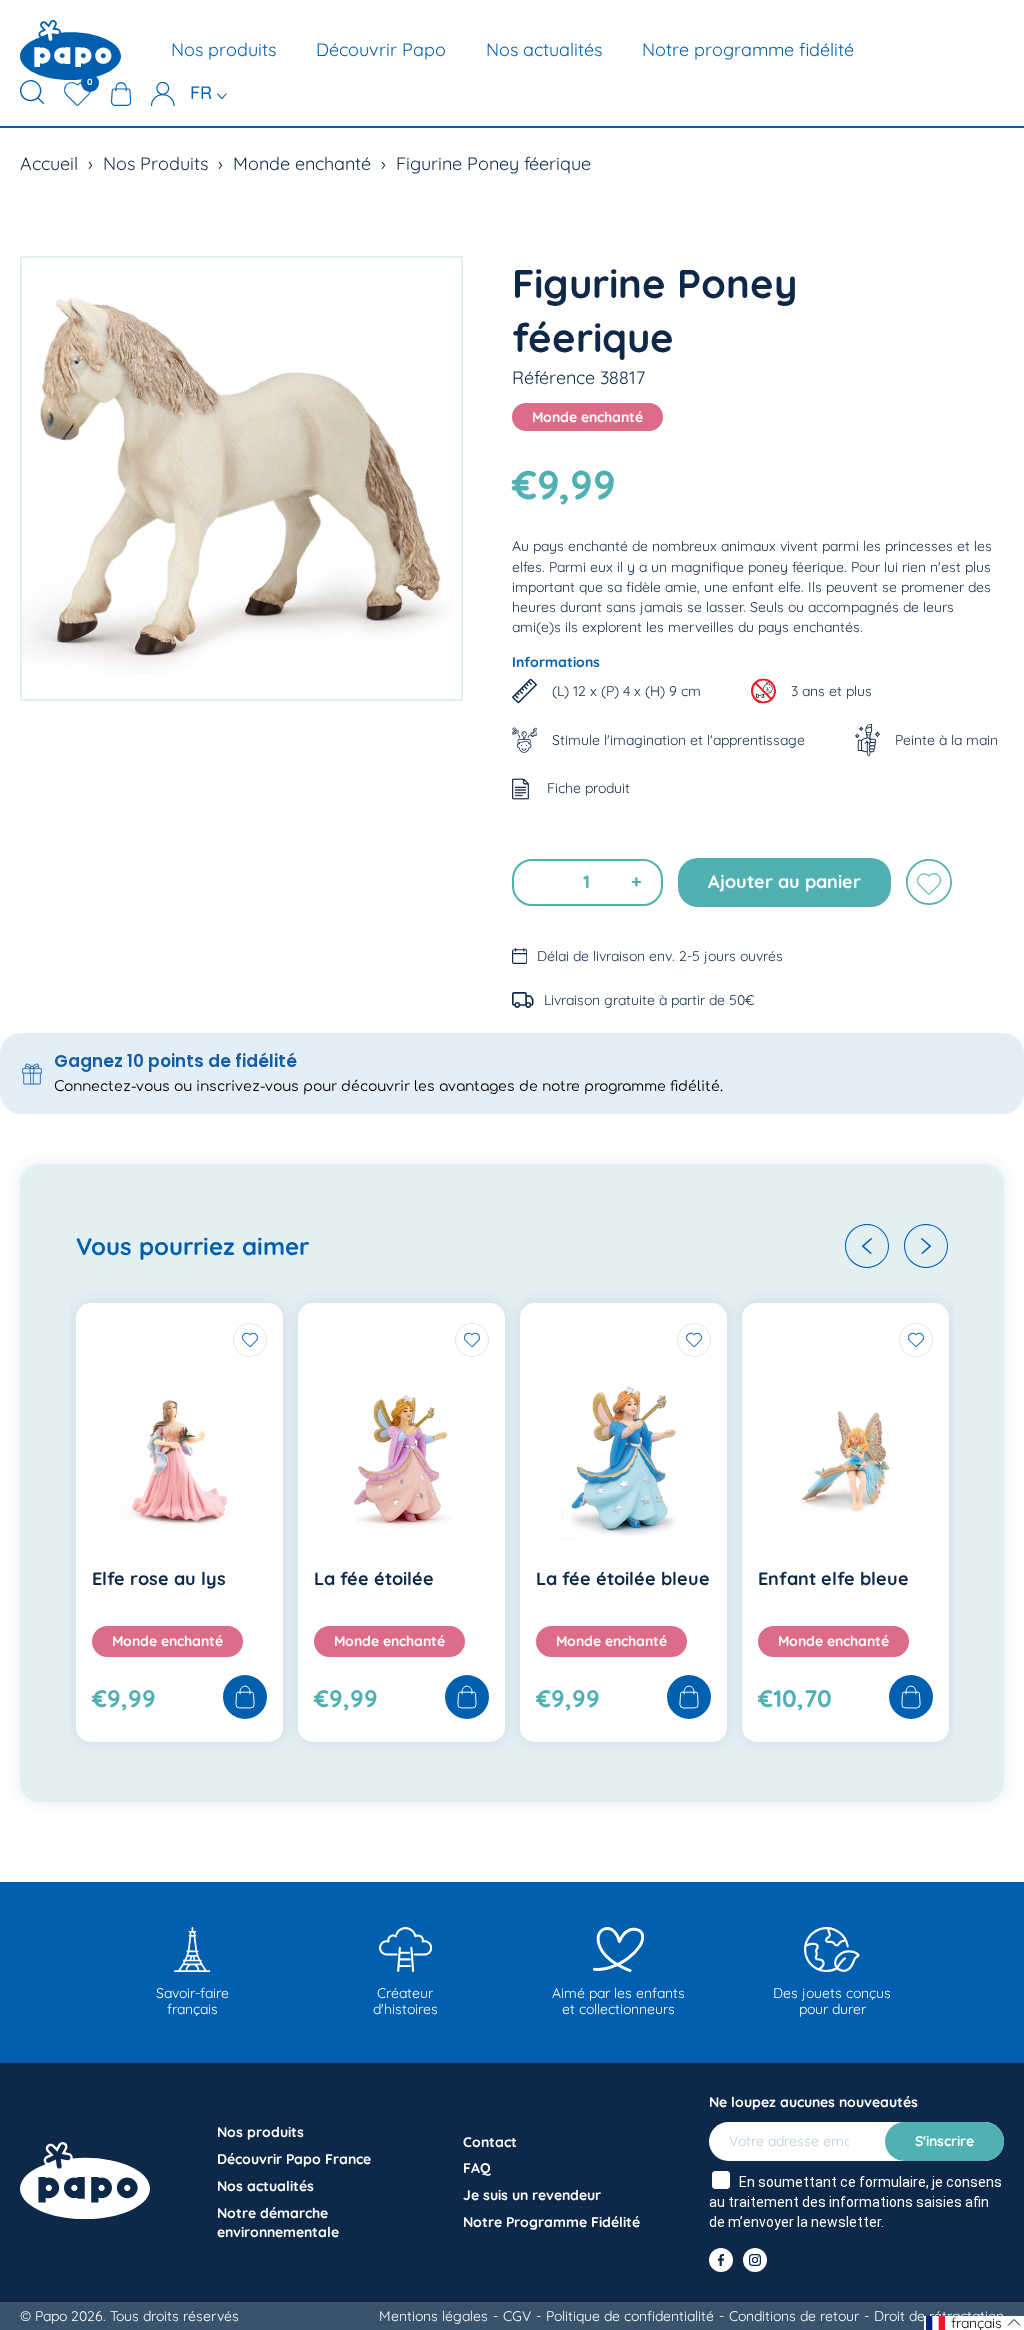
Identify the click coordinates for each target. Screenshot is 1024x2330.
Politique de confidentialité (630, 2316)
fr (203, 92)
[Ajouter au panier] (245, 1698)
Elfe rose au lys (159, 1578)
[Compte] (163, 94)
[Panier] (121, 94)
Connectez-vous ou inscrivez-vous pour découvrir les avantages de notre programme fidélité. (388, 1086)
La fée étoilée (374, 1578)
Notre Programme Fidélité (551, 2222)
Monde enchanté (302, 163)
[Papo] (70, 50)
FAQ (477, 2168)
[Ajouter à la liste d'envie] (929, 882)
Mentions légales (433, 2316)
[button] (867, 1246)
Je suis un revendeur (532, 2195)
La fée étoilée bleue (623, 1578)
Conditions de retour (794, 2316)
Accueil (49, 163)
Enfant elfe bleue (833, 1578)
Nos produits (223, 49)
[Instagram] (755, 2260)
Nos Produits (155, 163)
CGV (517, 2316)
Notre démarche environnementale (278, 2222)
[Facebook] (721, 2260)
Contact (490, 2142)
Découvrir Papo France (294, 2159)
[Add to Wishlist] (250, 1340)
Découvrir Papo (381, 49)
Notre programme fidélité (748, 49)
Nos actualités (544, 49)
